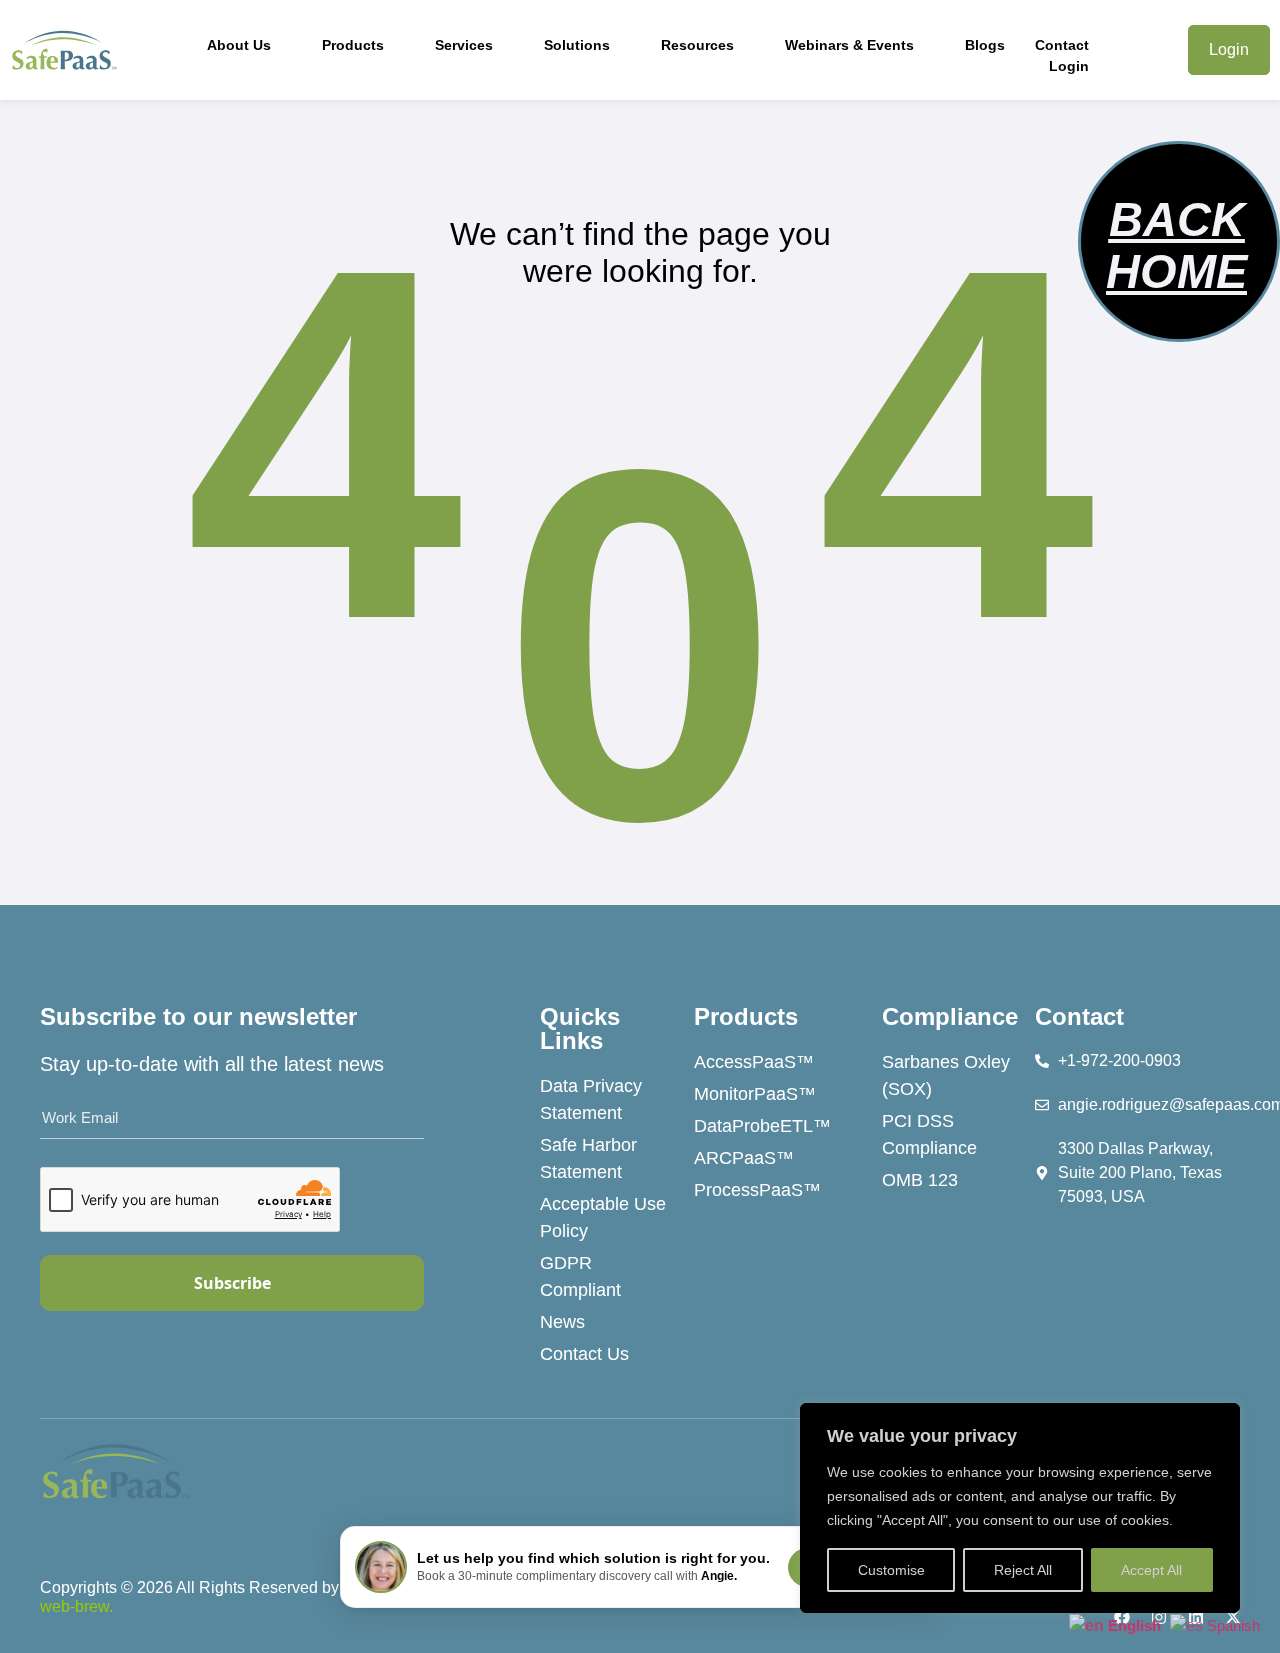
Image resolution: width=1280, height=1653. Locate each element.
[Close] (1219, 1420)
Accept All (1151, 1570)
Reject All (1023, 1570)
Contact (1062, 45)
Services (464, 45)
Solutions (577, 45)
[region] (1020, 1508)
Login (1069, 66)
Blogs (985, 45)
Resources (697, 45)
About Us (239, 45)
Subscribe (232, 1283)
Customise (891, 1570)
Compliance (950, 1016)
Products (353, 45)
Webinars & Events (849, 45)
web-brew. (76, 1606)
